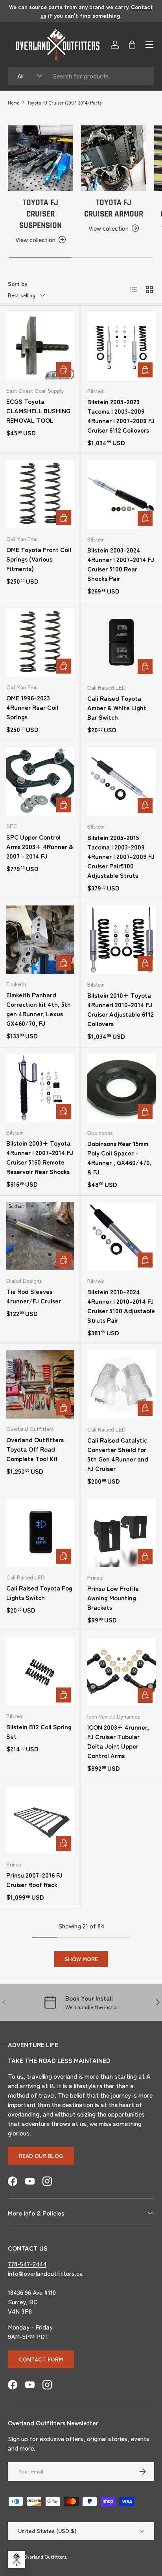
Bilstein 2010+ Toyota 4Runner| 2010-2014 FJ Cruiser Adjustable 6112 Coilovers (121, 1009)
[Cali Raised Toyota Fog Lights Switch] (40, 1533)
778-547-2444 (27, 2264)
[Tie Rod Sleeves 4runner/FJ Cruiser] (40, 1236)
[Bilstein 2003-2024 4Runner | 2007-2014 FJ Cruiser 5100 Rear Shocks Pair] (121, 495)
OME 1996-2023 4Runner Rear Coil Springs (32, 707)
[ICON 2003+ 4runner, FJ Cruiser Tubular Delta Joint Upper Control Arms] (121, 1672)
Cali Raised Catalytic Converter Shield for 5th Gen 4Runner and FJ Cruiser (118, 1454)
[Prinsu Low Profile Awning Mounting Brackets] (121, 1533)
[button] (132, 45)
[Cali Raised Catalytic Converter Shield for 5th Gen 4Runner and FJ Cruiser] (121, 1385)
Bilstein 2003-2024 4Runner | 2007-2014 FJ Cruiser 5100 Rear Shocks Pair (121, 564)
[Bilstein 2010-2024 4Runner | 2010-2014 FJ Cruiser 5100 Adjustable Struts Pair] (121, 1236)
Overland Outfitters (45, 2556)
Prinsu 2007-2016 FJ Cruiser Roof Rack (34, 1880)
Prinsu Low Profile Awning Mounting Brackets (113, 1598)
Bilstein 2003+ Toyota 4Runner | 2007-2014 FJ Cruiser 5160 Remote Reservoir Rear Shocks (40, 1157)
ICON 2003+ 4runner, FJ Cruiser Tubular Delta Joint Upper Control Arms (118, 1741)
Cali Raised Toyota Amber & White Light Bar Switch (117, 707)
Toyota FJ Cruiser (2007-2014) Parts (64, 102)
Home (14, 102)
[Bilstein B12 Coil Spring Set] (40, 1672)
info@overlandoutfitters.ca (45, 2273)
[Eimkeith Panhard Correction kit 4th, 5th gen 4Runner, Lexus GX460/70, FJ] (40, 940)
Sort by (17, 284)
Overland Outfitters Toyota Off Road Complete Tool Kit (35, 1449)
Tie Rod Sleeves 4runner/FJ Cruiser (34, 1296)
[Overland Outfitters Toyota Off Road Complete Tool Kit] (40, 1384)
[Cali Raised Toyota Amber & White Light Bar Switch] (121, 643)
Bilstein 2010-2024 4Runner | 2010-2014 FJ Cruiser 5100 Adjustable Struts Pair (121, 1306)
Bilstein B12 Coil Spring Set (39, 1731)
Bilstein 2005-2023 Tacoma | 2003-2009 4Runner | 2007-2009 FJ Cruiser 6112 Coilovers (121, 416)
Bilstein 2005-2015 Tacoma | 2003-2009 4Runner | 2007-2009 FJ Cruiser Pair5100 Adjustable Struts (121, 856)
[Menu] (149, 45)
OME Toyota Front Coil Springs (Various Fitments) (39, 559)
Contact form (41, 2359)
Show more (81, 1959)
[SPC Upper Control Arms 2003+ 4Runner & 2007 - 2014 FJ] (40, 781)
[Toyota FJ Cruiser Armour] (114, 158)
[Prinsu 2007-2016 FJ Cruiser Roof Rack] (40, 1820)
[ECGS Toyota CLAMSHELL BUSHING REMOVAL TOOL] (40, 346)
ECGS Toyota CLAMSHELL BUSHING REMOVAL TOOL (38, 411)
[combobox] (81, 76)
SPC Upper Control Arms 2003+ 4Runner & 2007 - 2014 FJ (40, 846)
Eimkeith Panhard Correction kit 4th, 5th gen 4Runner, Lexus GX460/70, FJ (39, 1009)
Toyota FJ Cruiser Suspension (40, 214)
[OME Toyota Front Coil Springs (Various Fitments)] (40, 494)
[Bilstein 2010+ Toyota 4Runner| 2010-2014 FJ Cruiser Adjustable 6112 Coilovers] (121, 940)
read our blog (41, 2156)
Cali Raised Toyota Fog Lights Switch (39, 1592)
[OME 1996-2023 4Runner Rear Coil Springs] (40, 643)
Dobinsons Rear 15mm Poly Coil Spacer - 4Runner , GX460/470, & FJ (120, 1157)
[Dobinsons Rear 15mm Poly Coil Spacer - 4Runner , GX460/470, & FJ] (121, 1088)
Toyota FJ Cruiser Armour (114, 208)
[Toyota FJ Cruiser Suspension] (40, 158)
